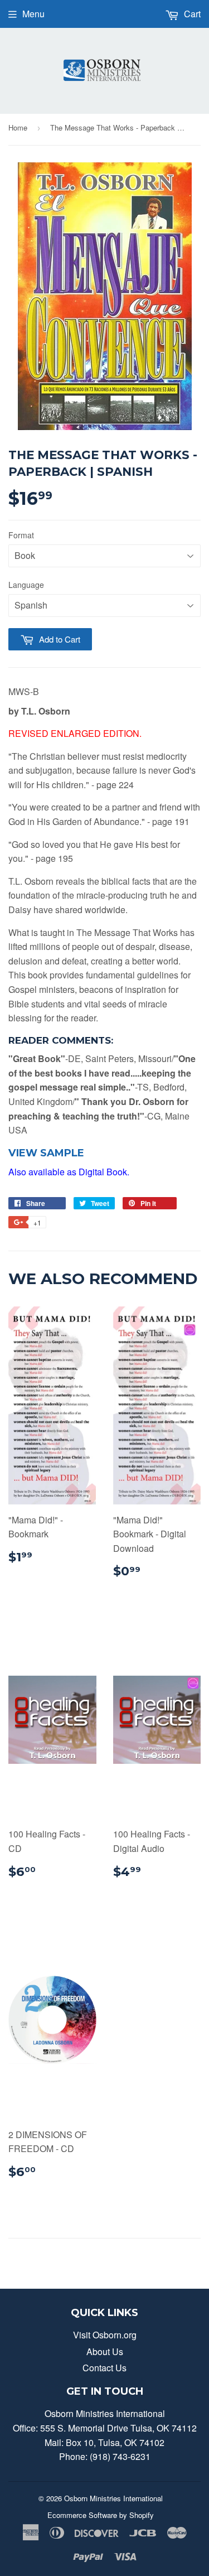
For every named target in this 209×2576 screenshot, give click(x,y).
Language (26, 585)
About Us (105, 2351)
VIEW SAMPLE (46, 1153)
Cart (191, 14)
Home (18, 127)
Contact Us (104, 2368)
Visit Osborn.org (105, 2335)
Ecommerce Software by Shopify (101, 2515)
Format (21, 535)
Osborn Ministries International (113, 2498)
